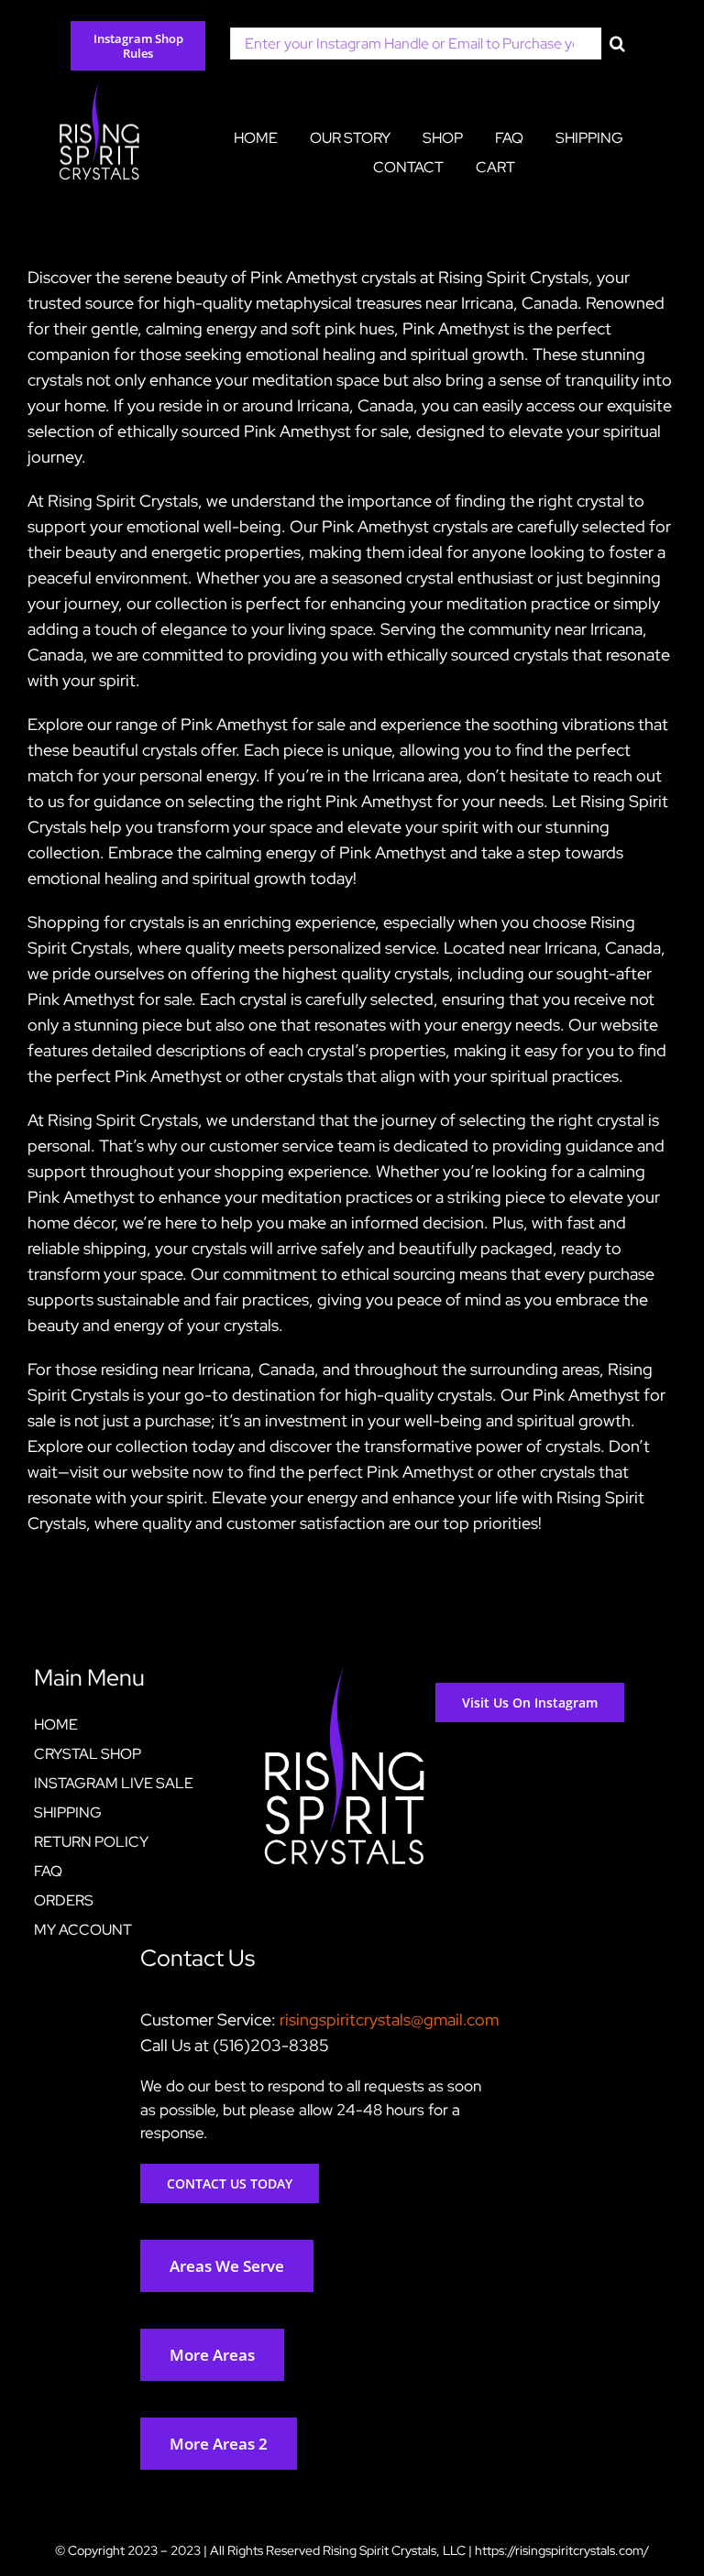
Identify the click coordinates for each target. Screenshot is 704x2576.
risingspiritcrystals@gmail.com (389, 2019)
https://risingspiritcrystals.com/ (562, 2550)
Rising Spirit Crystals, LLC (394, 2550)
